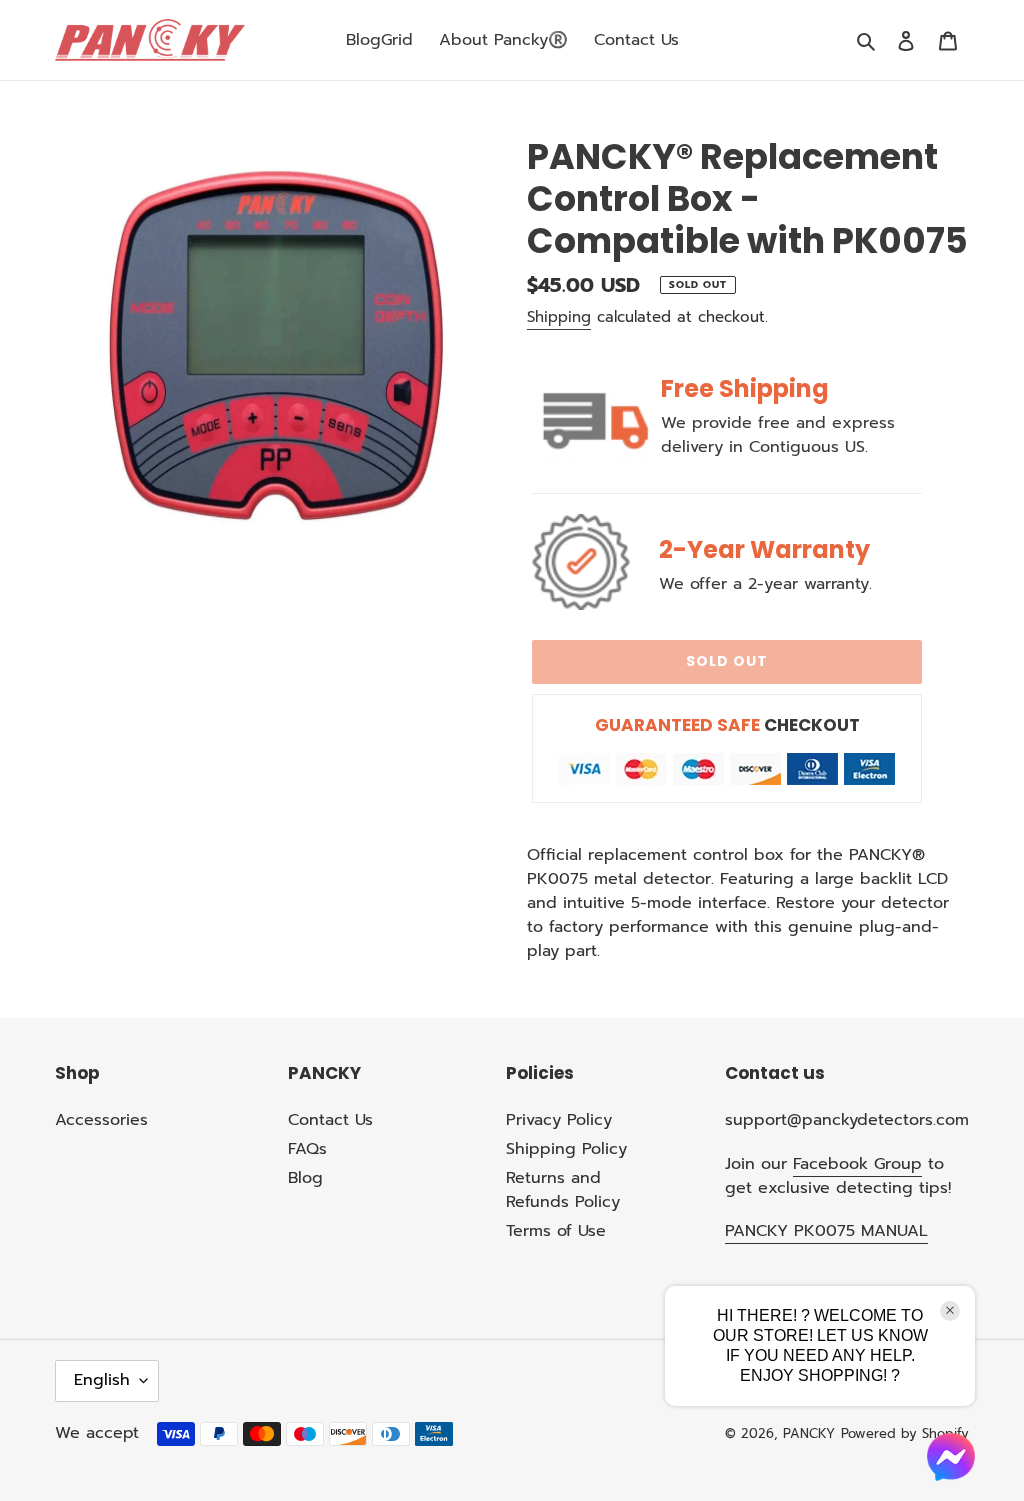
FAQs (307, 1149)
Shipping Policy (566, 1149)
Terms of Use (556, 1231)
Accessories (101, 1120)
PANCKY (809, 1433)
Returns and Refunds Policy (563, 1190)
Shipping (559, 317)
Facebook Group (857, 1164)
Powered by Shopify (905, 1433)
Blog (305, 1178)
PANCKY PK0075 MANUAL (826, 1231)
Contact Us (330, 1120)
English (102, 1380)
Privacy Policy (559, 1120)
